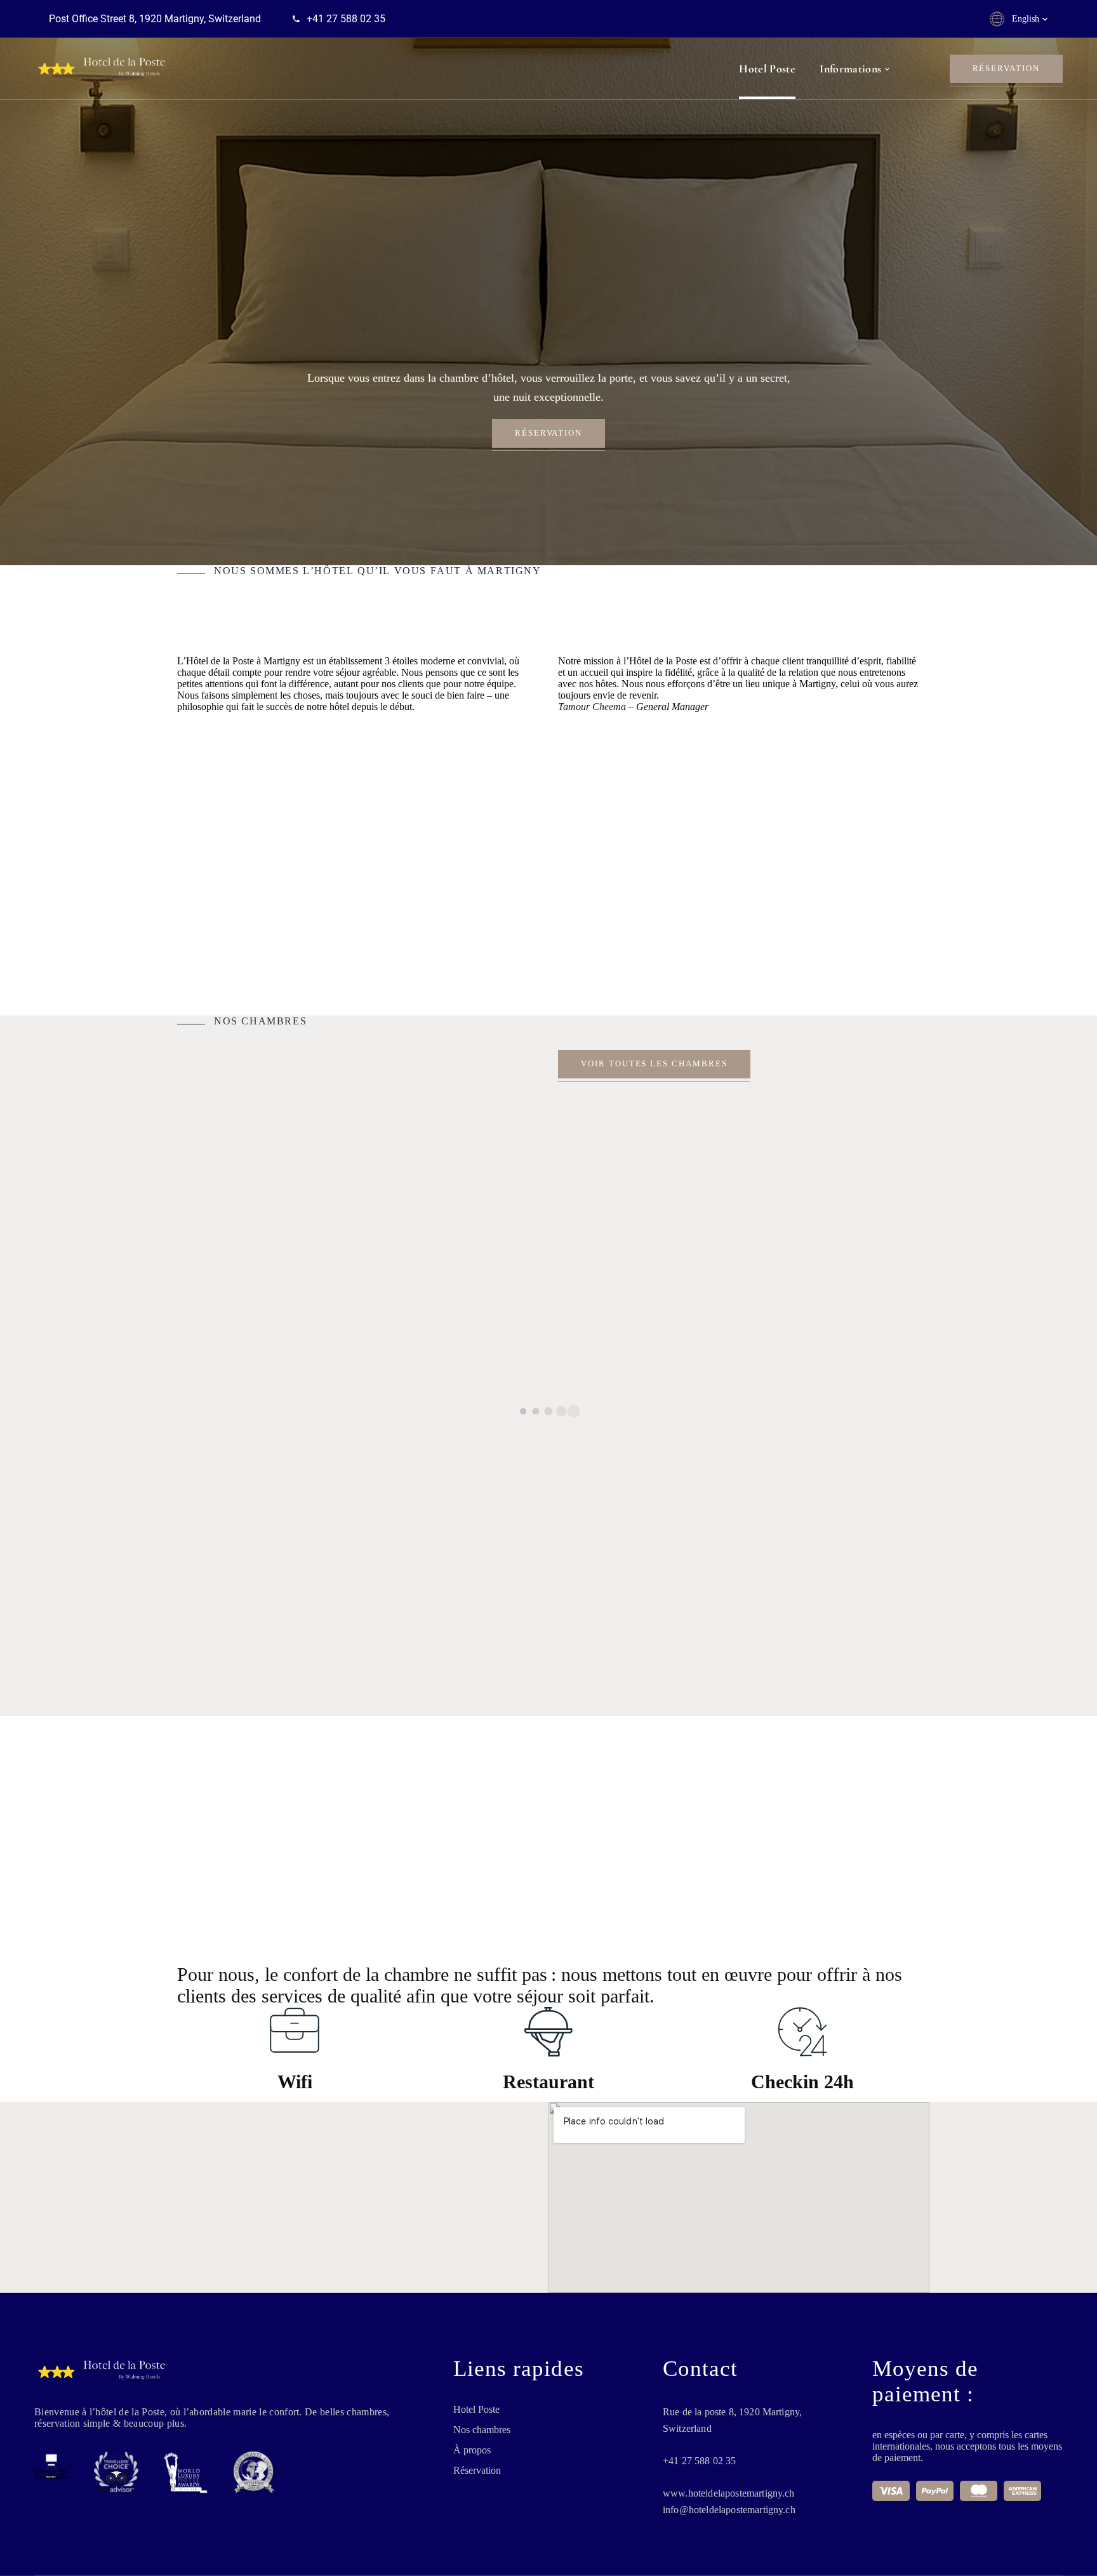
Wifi (295, 2082)
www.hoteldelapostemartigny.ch (729, 2493)
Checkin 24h (802, 2082)
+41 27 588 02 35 (700, 2461)
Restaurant (548, 2082)
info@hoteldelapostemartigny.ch (729, 2510)
